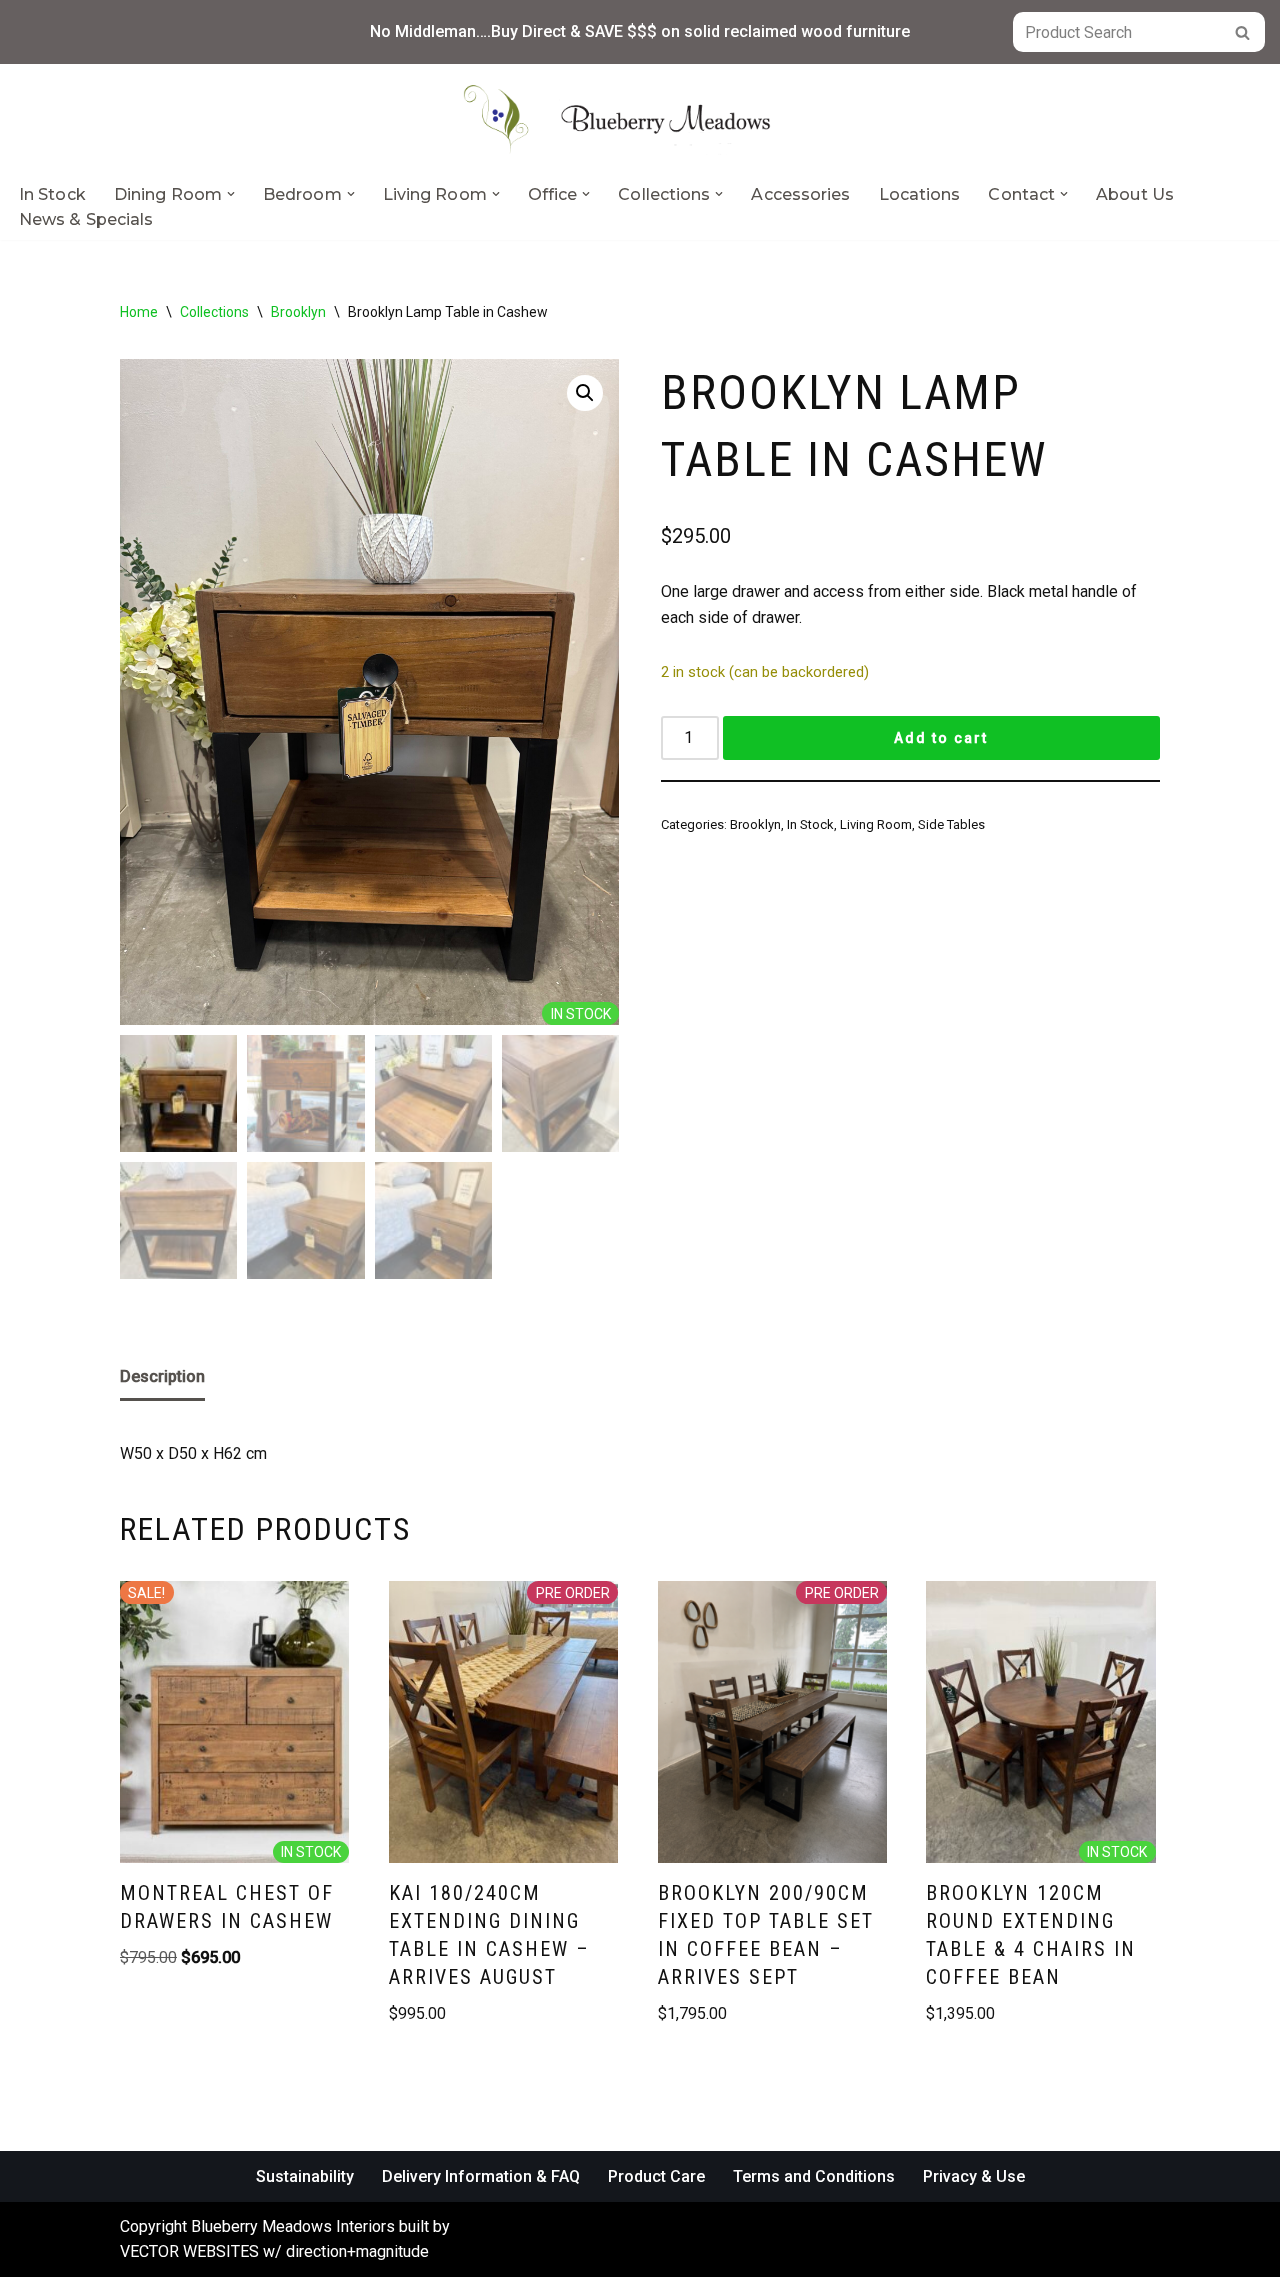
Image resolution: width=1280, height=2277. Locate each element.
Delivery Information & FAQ (481, 2176)
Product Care (656, 2176)
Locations (920, 194)
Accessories (800, 194)
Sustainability (305, 2176)
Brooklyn (298, 312)
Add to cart (941, 738)
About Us (1135, 194)
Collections (214, 312)
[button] (231, 194)
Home (139, 312)
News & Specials (86, 219)
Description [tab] (162, 1376)
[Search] (1242, 32)
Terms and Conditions (814, 2176)
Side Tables (951, 824)
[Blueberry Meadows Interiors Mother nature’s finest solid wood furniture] (640, 119)
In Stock (52, 194)
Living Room (876, 824)
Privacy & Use (974, 2176)
